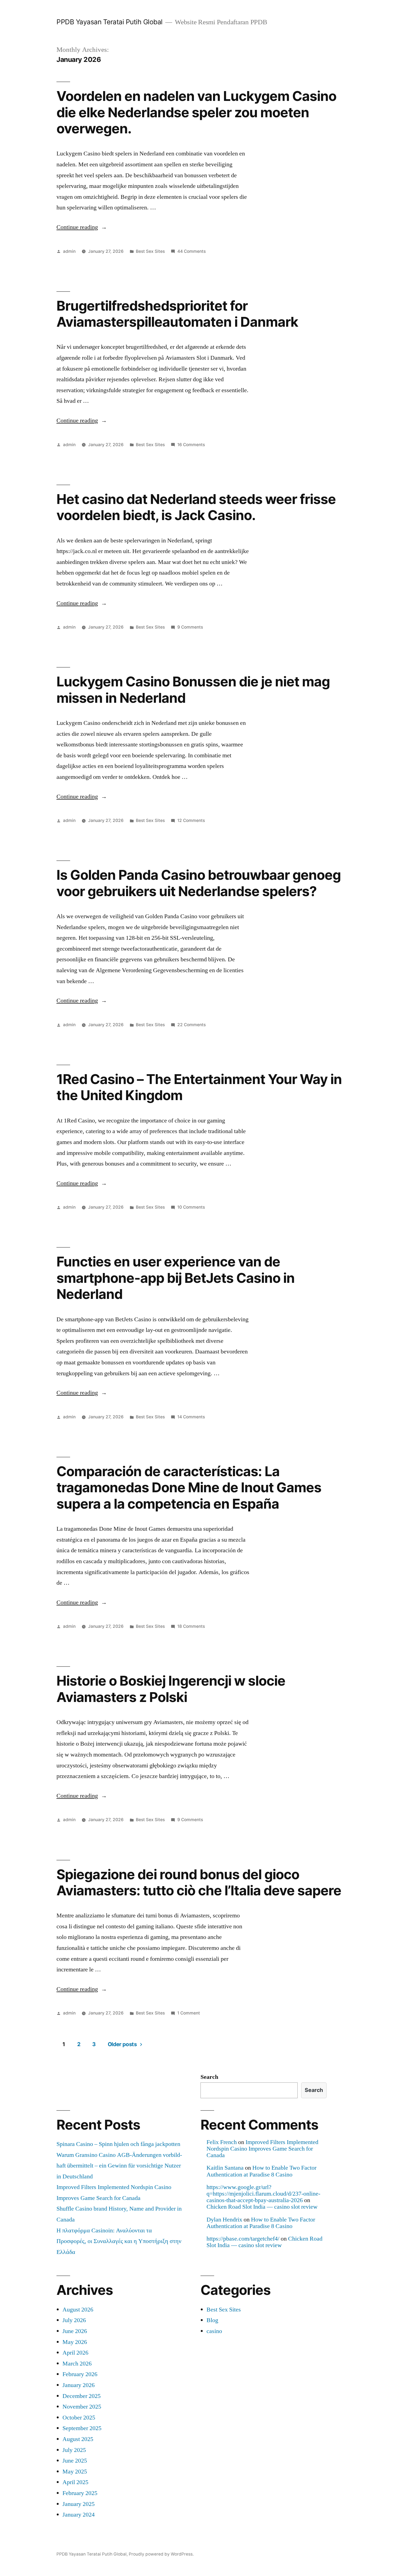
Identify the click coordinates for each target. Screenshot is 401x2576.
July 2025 (74, 2450)
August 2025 (78, 2439)
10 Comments (191, 1207)
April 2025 (75, 2482)
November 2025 (82, 2407)
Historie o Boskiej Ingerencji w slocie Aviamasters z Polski (171, 1689)
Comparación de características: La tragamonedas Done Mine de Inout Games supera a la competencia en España (189, 1487)
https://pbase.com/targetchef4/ (243, 2239)
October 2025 (79, 2418)
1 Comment (189, 2013)
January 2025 (79, 2504)
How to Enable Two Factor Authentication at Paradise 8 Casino (261, 2171)
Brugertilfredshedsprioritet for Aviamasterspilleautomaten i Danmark (177, 314)
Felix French (222, 2142)
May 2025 (75, 2472)
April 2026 (75, 2353)
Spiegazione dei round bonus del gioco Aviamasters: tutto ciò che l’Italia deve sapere (199, 1882)
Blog (212, 2320)
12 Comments (191, 820)
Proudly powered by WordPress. (161, 2554)
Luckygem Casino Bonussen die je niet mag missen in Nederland (193, 690)
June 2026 (75, 2331)
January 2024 (79, 2515)
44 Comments (191, 251)
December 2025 (82, 2396)
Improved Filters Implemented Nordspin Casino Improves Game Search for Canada (262, 2149)
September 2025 (82, 2428)
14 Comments (191, 1417)
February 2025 (80, 2493)
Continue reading (82, 227)
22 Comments (191, 1025)
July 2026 (74, 2320)
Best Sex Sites (150, 251)
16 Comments (191, 445)
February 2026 (80, 2374)
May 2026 (75, 2342)
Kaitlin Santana (225, 2168)
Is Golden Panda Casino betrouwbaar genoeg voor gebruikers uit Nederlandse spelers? (199, 883)
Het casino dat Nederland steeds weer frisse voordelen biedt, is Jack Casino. (196, 507)
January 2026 (79, 2385)
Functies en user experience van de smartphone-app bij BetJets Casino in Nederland (176, 1278)
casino (214, 2331)
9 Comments (190, 627)
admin (69, 251)
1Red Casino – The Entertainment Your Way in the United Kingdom (199, 1087)
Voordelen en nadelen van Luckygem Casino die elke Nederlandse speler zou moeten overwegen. (196, 112)
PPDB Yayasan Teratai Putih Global (110, 22)
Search (209, 2077)
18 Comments (191, 1626)
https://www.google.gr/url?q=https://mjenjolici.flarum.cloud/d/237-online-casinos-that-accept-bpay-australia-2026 (263, 2194)
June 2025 (75, 2461)
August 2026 (78, 2310)
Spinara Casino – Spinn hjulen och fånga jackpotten (118, 2144)
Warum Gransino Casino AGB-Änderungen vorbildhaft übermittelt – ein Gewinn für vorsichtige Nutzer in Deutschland (119, 2166)
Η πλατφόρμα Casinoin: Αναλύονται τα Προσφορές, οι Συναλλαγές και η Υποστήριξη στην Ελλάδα (119, 2241)
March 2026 (77, 2364)
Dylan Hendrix (224, 2220)
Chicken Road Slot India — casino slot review (262, 2207)
